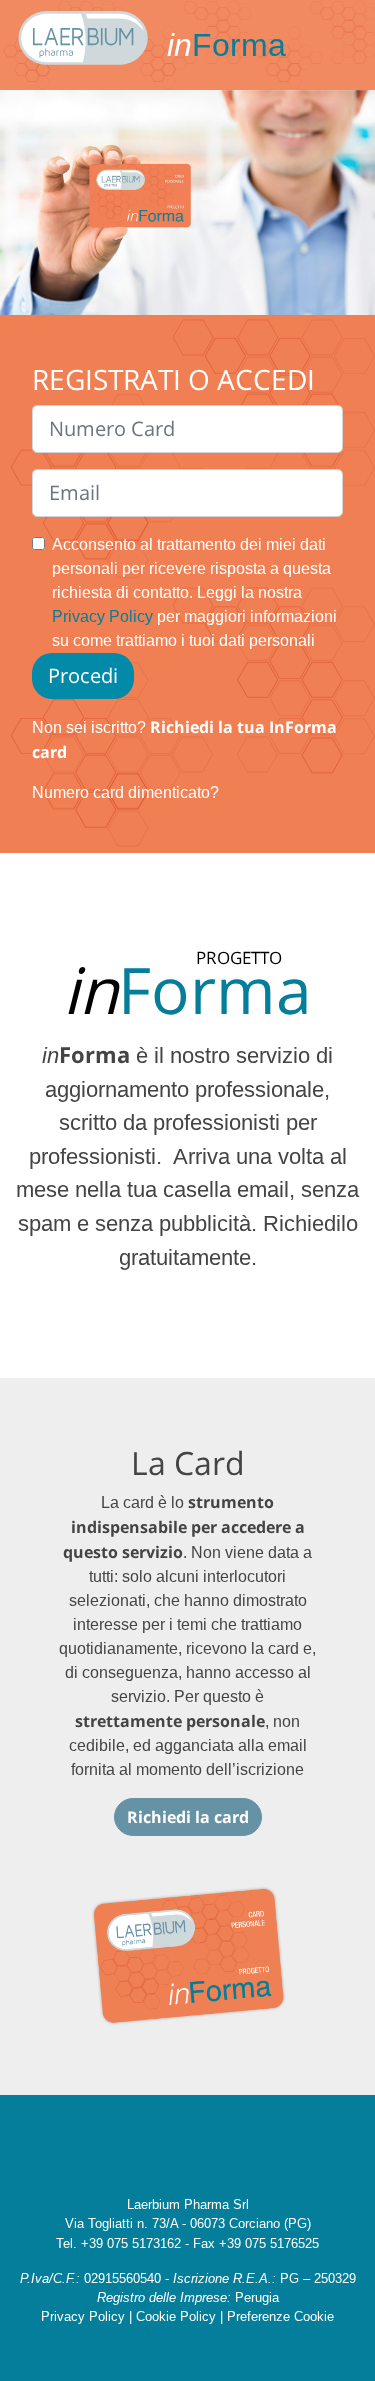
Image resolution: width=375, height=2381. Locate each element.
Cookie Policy (176, 2316)
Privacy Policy (102, 616)
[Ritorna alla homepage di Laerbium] (83, 45)
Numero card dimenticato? (125, 792)
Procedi (83, 675)
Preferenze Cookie (280, 2316)
